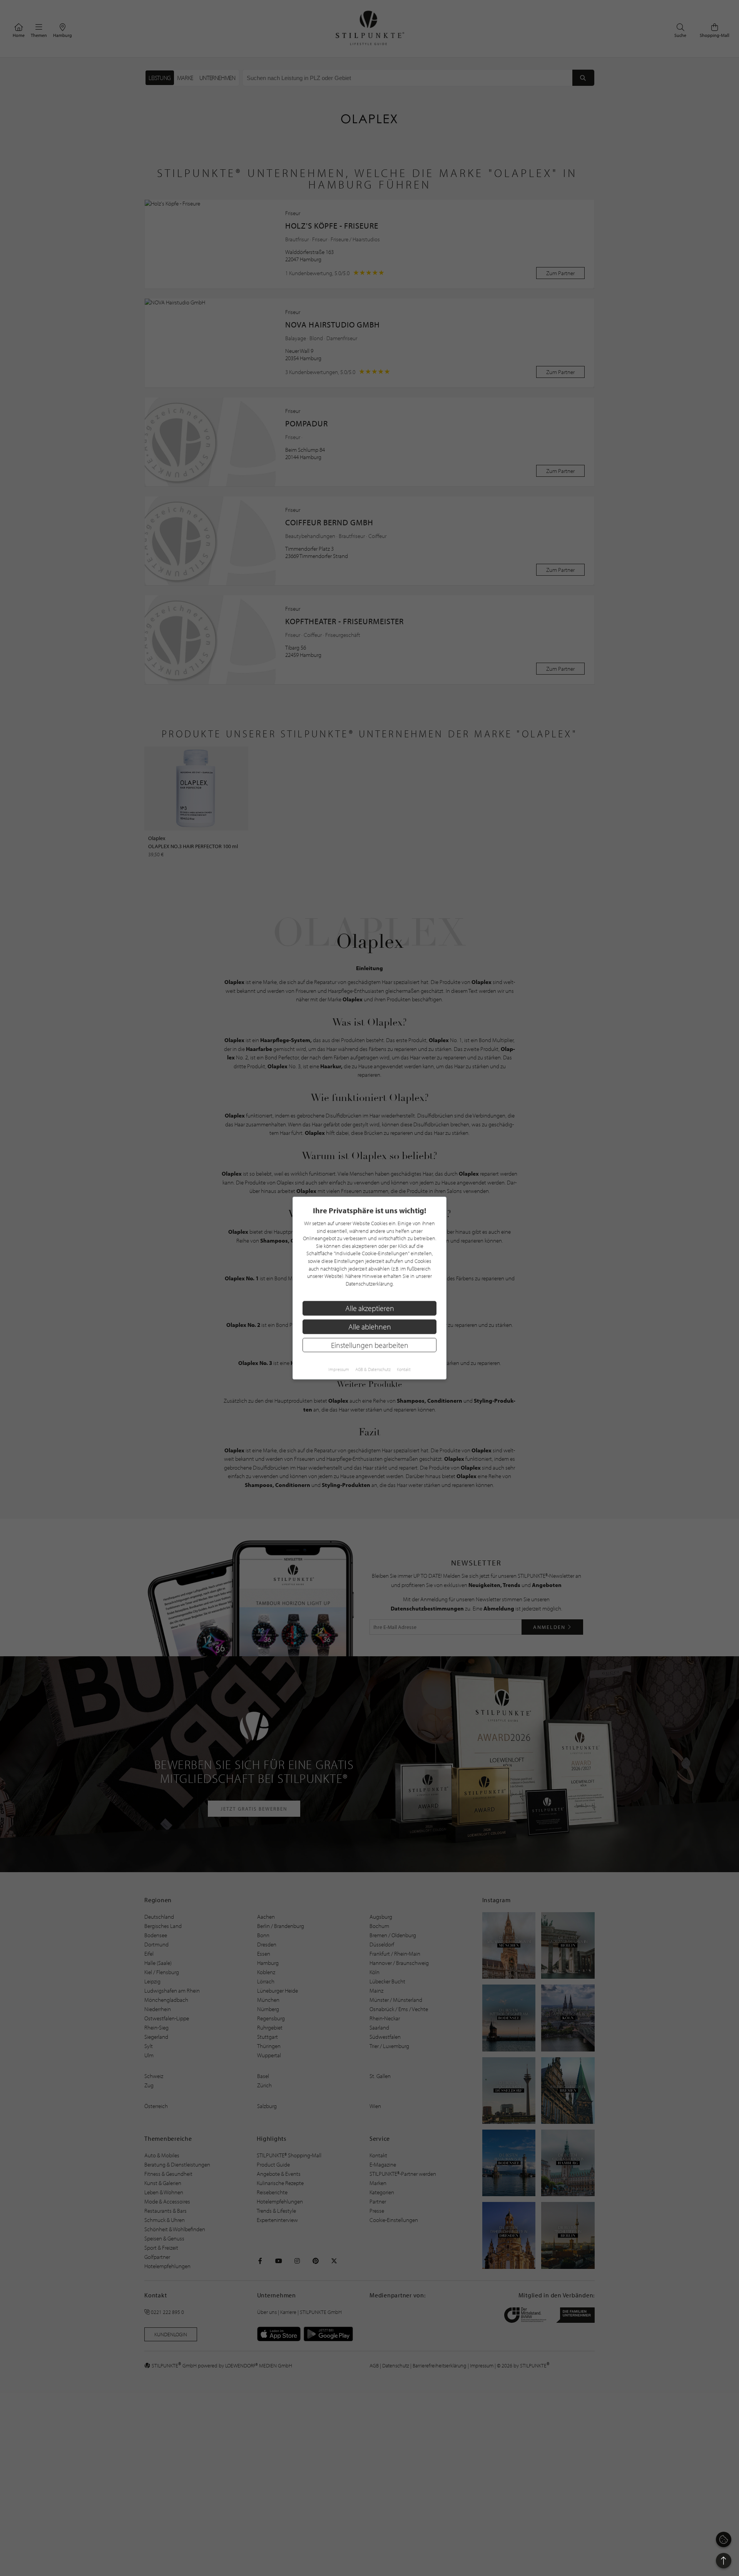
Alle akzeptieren (370, 1308)
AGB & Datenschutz (373, 1369)
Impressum (339, 1369)
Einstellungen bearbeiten (370, 1345)
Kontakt (404, 1369)
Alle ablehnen (370, 1327)
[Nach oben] (724, 2561)
